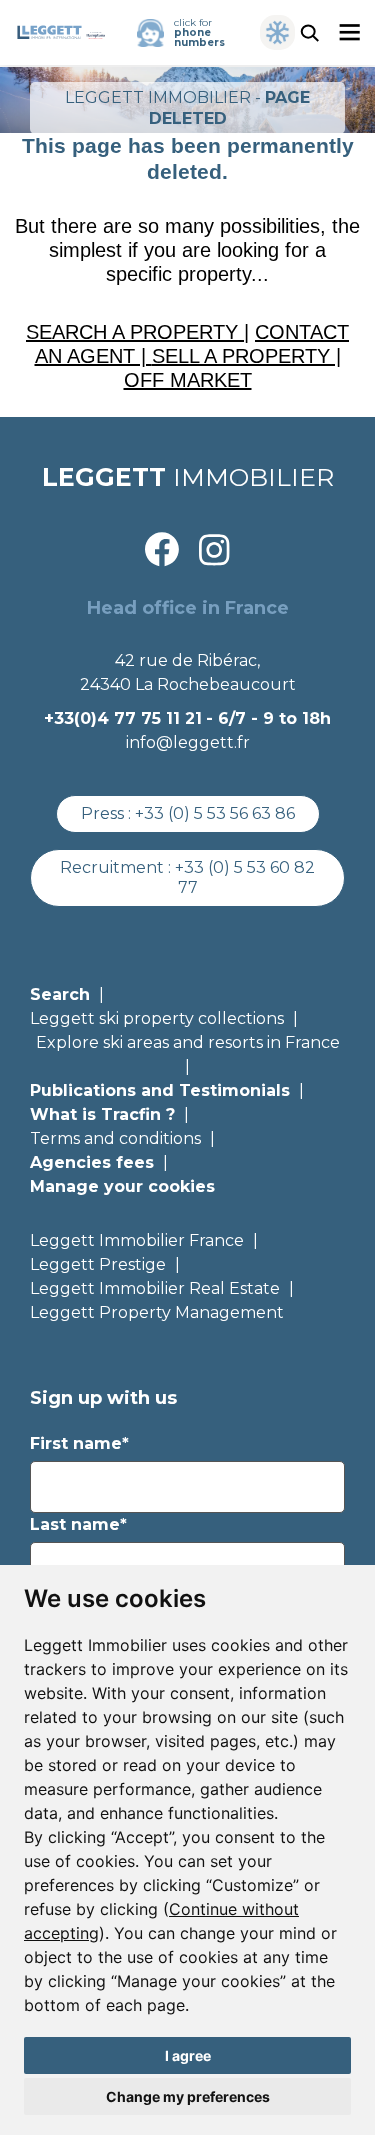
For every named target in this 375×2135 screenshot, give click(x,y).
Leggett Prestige (98, 1264)
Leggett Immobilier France (137, 1240)
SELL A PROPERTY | (246, 356)
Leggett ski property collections (157, 1018)
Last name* (78, 1524)
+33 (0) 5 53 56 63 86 (215, 813)
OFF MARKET (188, 380)
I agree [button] (188, 2055)
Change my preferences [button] (188, 2096)
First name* (79, 1443)
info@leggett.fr (188, 742)
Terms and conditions (115, 1138)
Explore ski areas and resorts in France (188, 1042)
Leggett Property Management (157, 1312)
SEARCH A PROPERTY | (137, 332)
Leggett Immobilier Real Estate (155, 1288)
